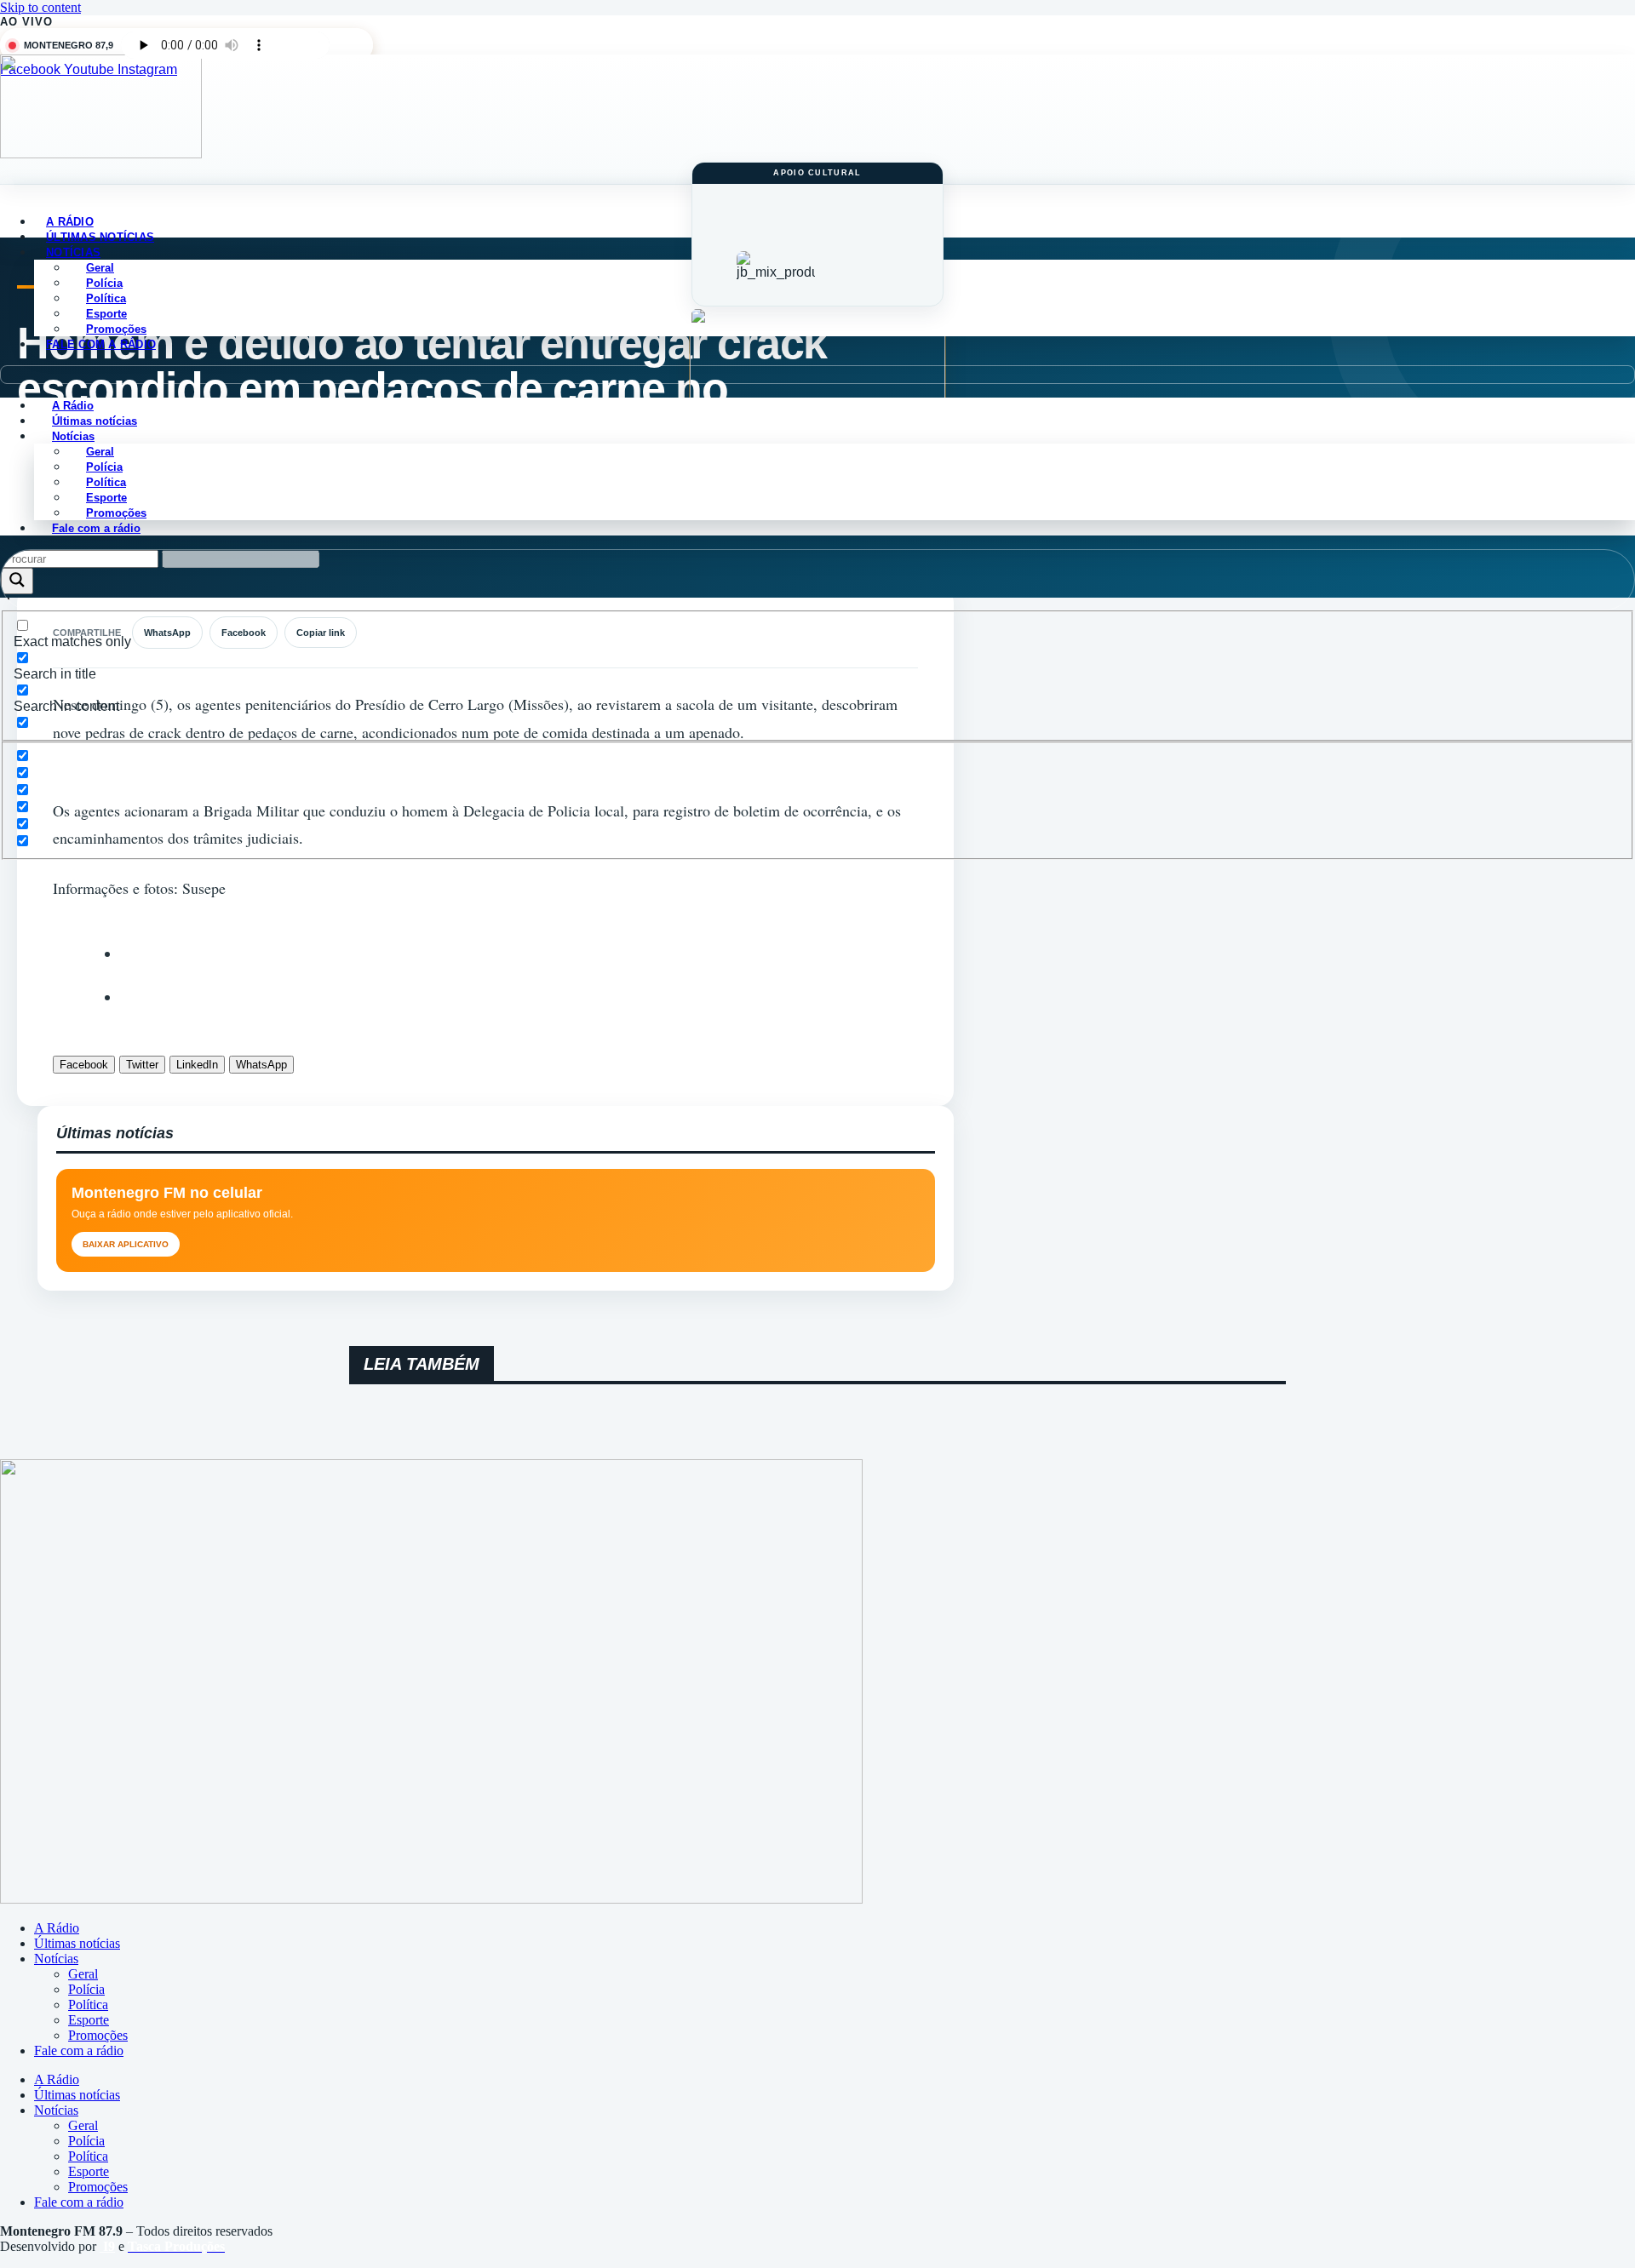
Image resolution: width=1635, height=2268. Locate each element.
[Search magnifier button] (17, 581)
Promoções (98, 2035)
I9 (107, 2246)
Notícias (56, 1959)
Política (88, 2005)
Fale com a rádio (101, 344)
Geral (83, 1974)
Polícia (86, 1989)
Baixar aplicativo (126, 1244)
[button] (817, 375)
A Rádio (57, 1928)
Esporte (89, 2020)
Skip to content (40, 7)
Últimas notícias (77, 1943)
